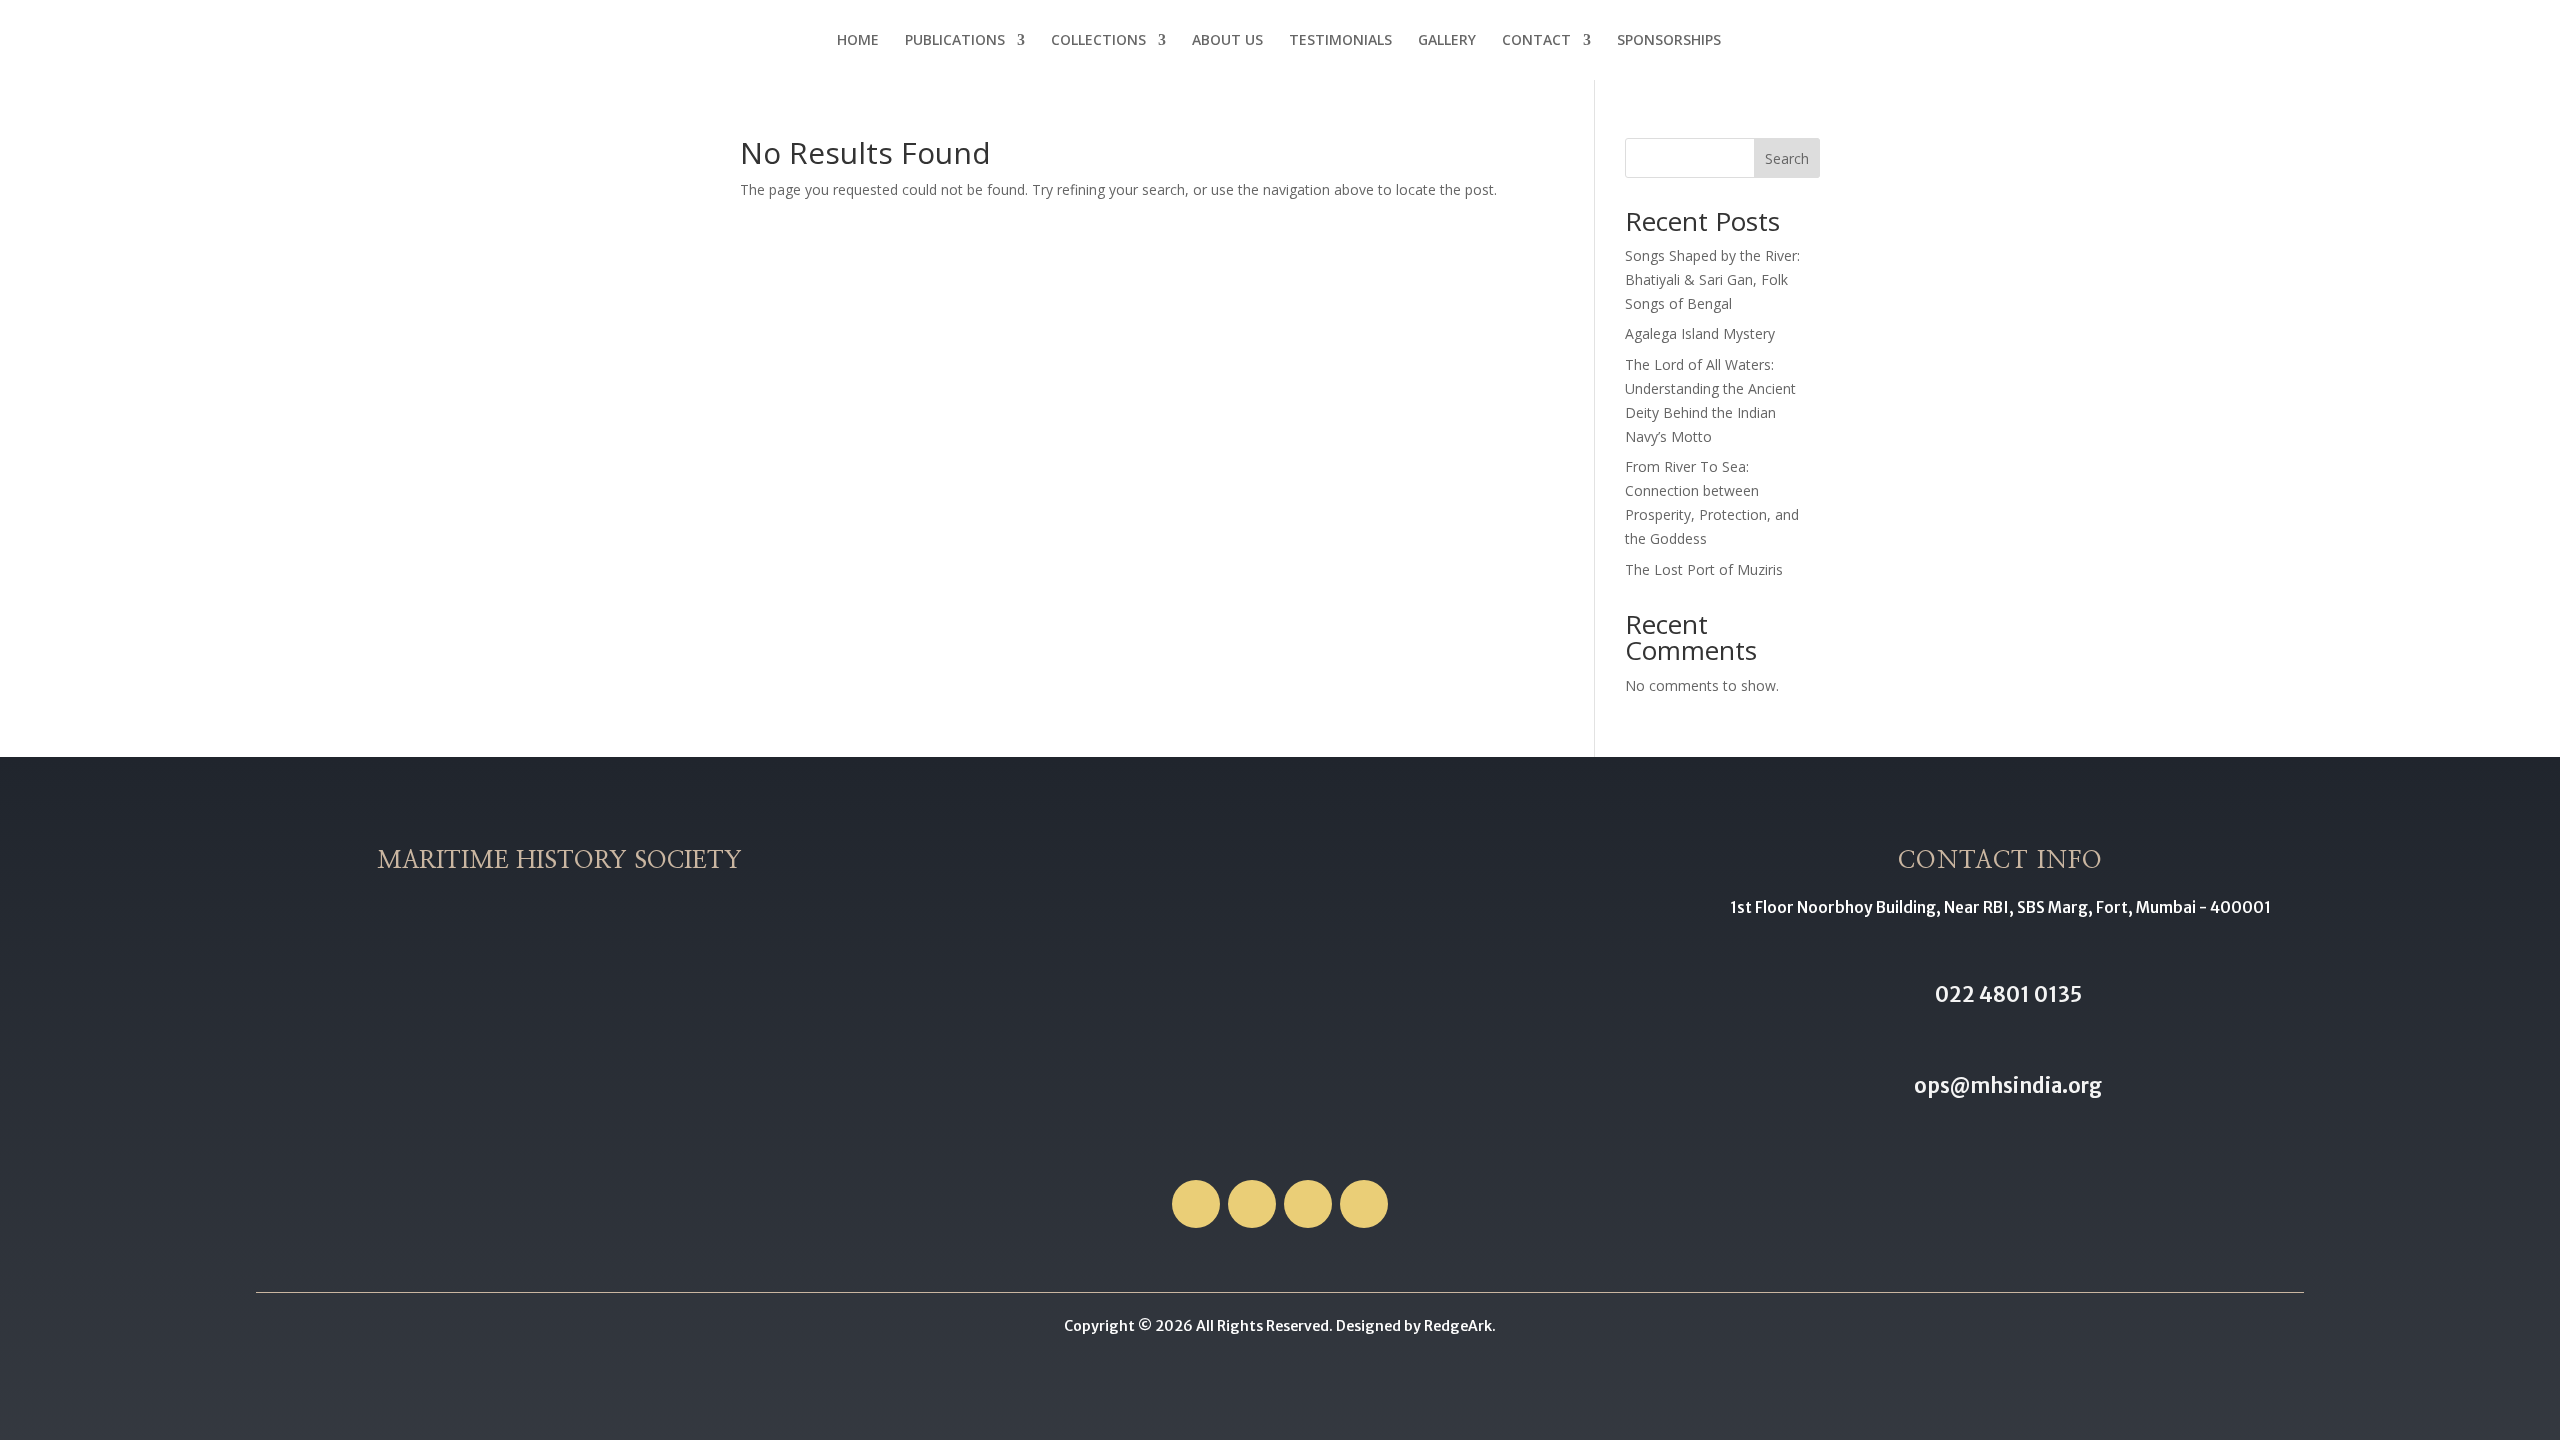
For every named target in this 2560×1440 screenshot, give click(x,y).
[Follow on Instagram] (1308, 1204)
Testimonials (1340, 41)
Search (1787, 158)
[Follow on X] (1252, 1204)
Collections (1098, 41)
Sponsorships (1669, 41)
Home (858, 41)
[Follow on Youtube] (1364, 1204)
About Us (1227, 41)
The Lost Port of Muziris (1704, 569)
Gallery (1447, 41)
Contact (1536, 41)
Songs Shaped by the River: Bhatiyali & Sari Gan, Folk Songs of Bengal (1712, 279)
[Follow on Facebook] (1196, 1204)
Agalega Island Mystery (1700, 333)
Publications (955, 41)
